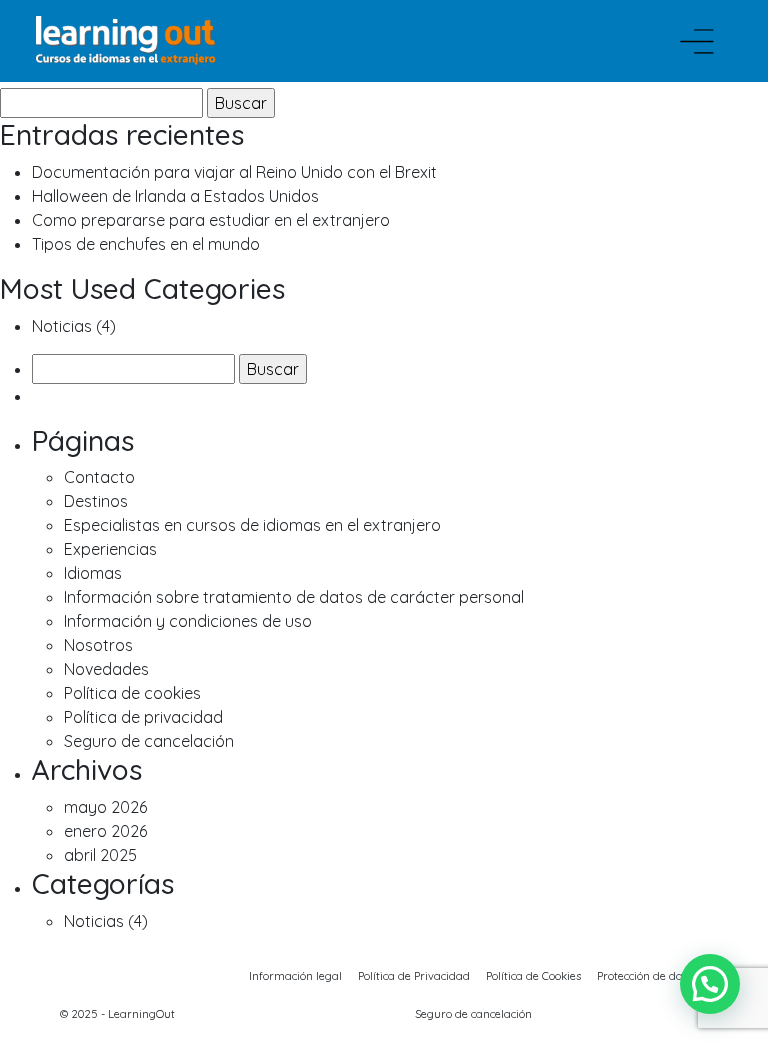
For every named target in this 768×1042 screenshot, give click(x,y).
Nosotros (98, 645)
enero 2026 (105, 831)
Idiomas (93, 573)
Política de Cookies (533, 976)
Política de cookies (132, 693)
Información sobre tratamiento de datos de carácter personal (294, 597)
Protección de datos (647, 976)
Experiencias (110, 549)
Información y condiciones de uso (188, 621)
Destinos (96, 501)
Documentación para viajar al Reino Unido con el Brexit (234, 172)
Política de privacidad (143, 717)
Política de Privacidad (414, 976)
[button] (710, 984)
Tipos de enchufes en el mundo (146, 244)
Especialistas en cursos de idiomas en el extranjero (252, 525)
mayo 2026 (105, 807)
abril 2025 (100, 855)
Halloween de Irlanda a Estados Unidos (175, 196)
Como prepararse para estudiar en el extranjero (211, 220)
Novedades (106, 669)
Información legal (295, 976)
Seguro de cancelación (149, 741)
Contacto (99, 477)
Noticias (62, 326)
